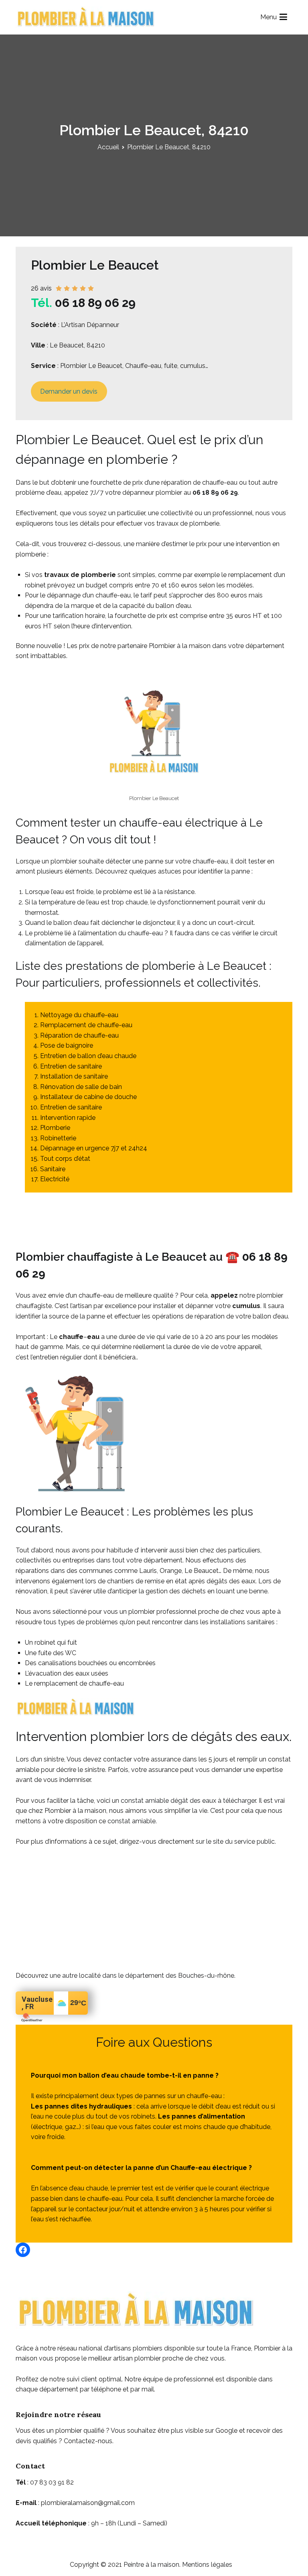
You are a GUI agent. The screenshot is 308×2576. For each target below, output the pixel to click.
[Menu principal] (283, 17)
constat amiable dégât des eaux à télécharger (188, 1801)
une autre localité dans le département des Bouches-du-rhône (142, 1976)
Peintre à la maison (151, 2565)
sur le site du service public (235, 1842)
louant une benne (242, 1591)
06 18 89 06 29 (95, 303)
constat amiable (132, 1821)
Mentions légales (207, 2565)
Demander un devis (69, 391)
